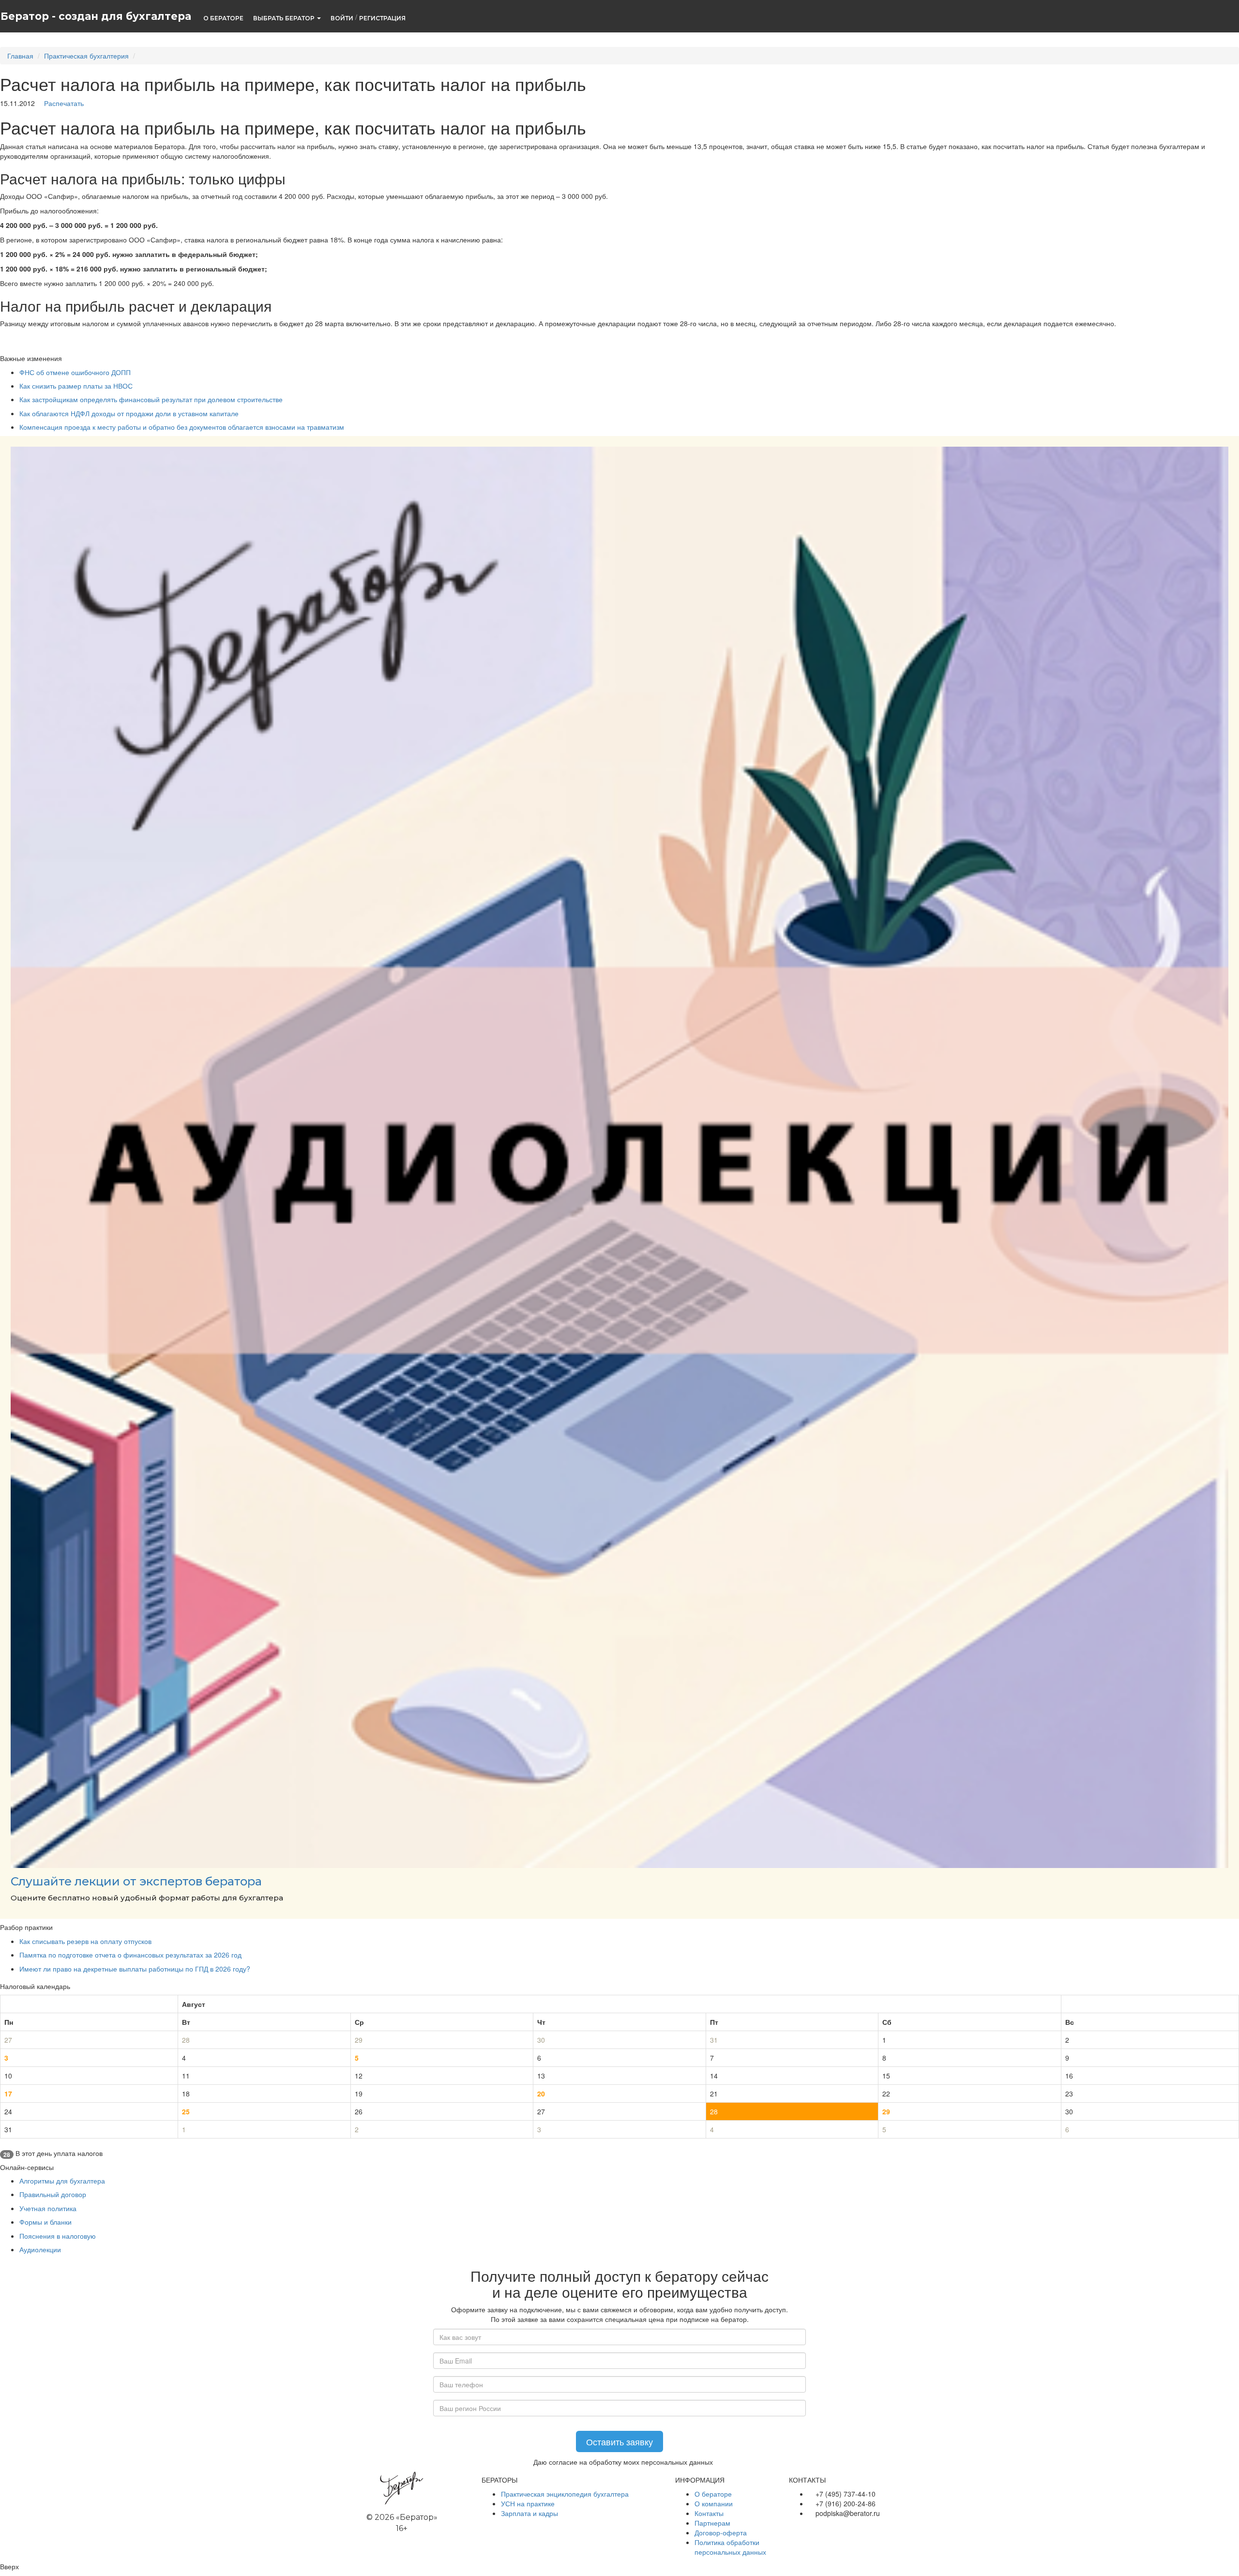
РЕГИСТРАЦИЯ (382, 18)
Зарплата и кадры (529, 2513)
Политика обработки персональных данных (730, 2547)
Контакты (709, 2513)
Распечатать (63, 103)
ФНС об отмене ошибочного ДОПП (75, 372)
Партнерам (712, 2523)
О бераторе (713, 2494)
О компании (714, 2503)
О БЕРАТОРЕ (223, 18)
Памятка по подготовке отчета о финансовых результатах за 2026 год (130, 1955)
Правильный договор (53, 2194)
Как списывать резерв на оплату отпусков (85, 1941)
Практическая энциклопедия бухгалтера (565, 2494)
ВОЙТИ (342, 18)
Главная (20, 56)
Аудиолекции (40, 2249)
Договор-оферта (721, 2532)
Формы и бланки (45, 2222)
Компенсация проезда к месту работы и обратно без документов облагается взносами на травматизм (182, 427)
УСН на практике (528, 2503)
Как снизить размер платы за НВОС (76, 386)
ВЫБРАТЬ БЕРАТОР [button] (285, 18)
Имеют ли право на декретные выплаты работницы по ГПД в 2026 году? (135, 1969)
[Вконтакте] (793, 2528)
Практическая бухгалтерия (86, 56)
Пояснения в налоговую (58, 2236)
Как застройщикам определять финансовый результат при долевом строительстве (151, 399)
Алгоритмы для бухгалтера (62, 2181)
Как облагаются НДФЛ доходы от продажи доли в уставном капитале (129, 413)
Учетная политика (48, 2208)
